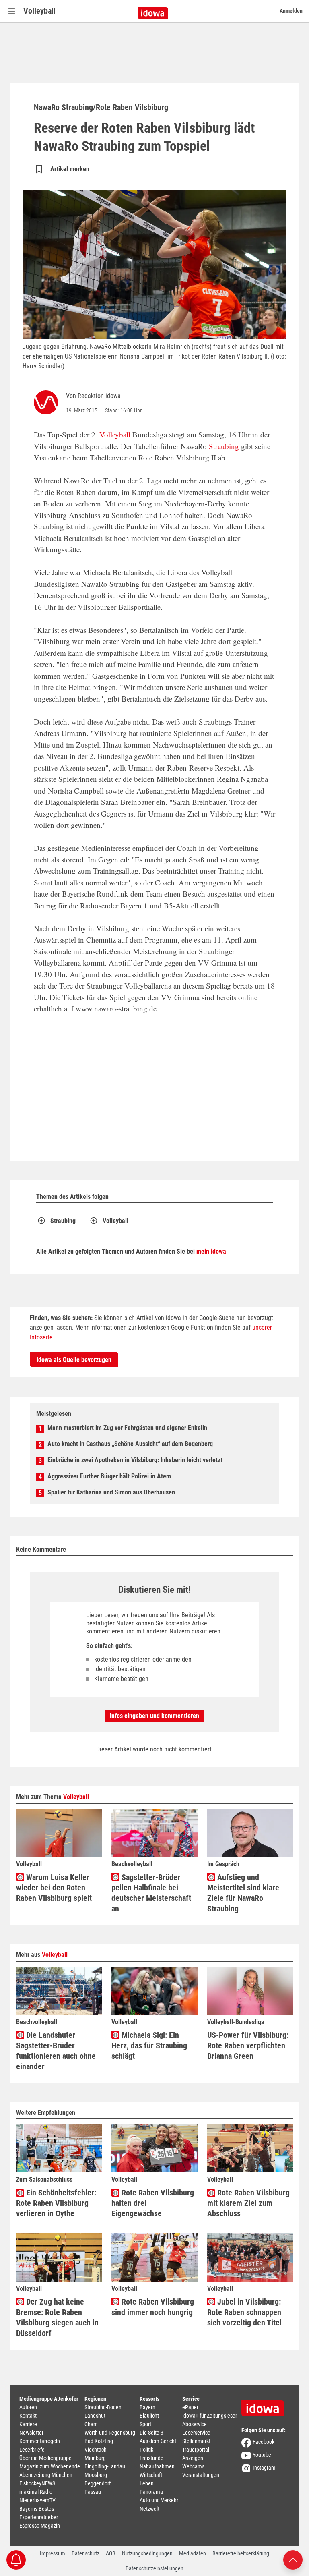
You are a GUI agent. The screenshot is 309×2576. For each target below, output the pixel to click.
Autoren (28, 2407)
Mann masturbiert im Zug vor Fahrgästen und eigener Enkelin (127, 1428)
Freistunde (151, 2458)
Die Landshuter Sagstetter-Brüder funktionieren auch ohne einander (56, 2051)
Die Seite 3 (151, 2433)
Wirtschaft (151, 2475)
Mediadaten (193, 2553)
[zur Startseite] (266, 2406)
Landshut (95, 2416)
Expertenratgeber (39, 2517)
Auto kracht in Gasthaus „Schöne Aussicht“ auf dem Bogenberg (130, 1444)
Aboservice (195, 2424)
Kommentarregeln (40, 2441)
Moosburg (96, 2475)
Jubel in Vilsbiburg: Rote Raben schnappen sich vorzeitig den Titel (244, 2312)
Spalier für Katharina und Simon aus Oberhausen (111, 1492)
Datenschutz (85, 2553)
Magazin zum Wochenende (50, 2466)
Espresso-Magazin (40, 2526)
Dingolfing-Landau (105, 2466)
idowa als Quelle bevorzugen (74, 1360)
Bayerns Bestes (37, 2509)
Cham (91, 2424)
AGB (111, 2553)
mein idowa (211, 1251)
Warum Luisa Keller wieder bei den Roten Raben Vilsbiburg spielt (54, 1888)
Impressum (53, 2553)
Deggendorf (98, 2483)
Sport (145, 2424)
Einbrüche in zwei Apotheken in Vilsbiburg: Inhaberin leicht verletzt (135, 1460)
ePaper (190, 2407)
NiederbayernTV (37, 2500)
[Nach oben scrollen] (293, 2559)
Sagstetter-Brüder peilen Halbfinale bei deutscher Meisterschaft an (151, 1893)
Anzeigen (193, 2458)
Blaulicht (149, 2416)
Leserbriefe (32, 2450)
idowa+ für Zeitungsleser (210, 2416)
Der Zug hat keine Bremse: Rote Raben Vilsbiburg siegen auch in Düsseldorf (57, 2317)
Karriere (28, 2424)
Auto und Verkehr (159, 2500)
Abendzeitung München (46, 2475)
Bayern (147, 2407)
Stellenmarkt (196, 2441)
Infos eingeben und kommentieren (154, 1716)
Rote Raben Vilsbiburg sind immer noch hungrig (153, 2307)
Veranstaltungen (201, 2475)
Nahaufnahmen (157, 2466)
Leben (147, 2483)
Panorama (151, 2492)
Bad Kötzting (99, 2441)
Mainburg (95, 2458)
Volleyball (39, 11)
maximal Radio (36, 2492)
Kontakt (28, 2416)
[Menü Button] (12, 11)
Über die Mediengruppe (45, 2458)
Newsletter (31, 2433)
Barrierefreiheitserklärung (241, 2553)
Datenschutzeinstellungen (154, 2568)
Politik (146, 2450)
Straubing (224, 446)
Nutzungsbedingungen (147, 2553)
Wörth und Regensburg (110, 2433)
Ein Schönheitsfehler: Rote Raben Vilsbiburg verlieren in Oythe (56, 2203)
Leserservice (196, 2433)
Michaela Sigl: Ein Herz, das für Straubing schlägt (149, 2045)
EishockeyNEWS (37, 2483)
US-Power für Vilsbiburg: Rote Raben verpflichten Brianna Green (248, 2045)
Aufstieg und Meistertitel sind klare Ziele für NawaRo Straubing (243, 1893)
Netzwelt (149, 2509)
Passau (93, 2492)
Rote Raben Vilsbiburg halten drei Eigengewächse (153, 2203)
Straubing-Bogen (103, 2407)
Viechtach (96, 2450)
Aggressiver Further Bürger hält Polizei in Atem (109, 1476)
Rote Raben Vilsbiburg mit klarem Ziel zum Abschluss (248, 2203)
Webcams (193, 2466)
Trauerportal (196, 2450)
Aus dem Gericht (158, 2441)
